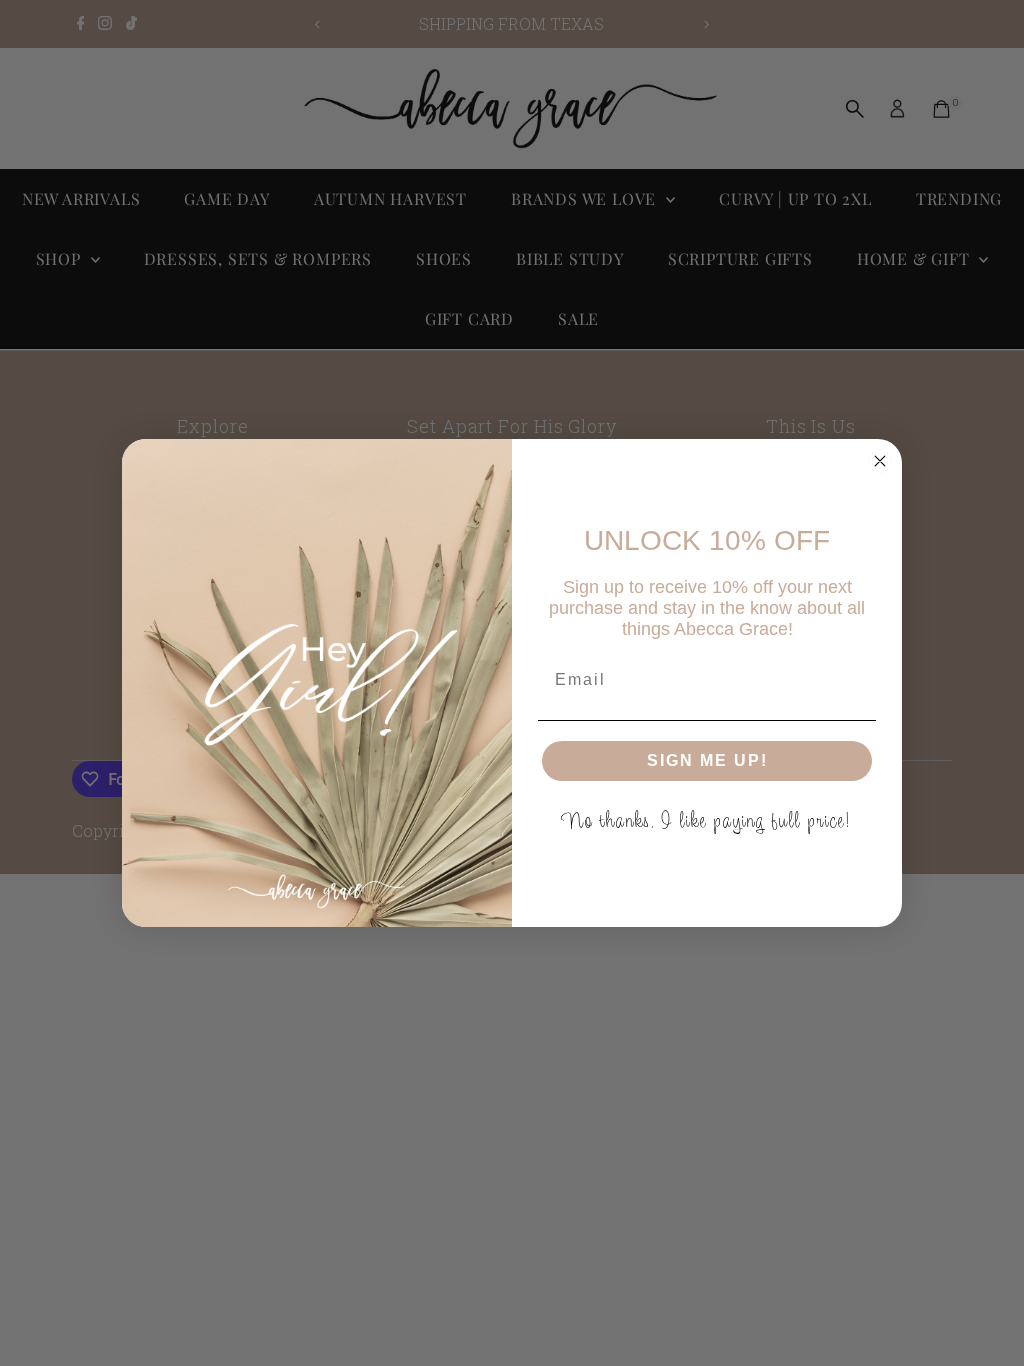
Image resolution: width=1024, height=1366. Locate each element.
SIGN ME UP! (707, 760)
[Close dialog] (880, 461)
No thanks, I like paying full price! (707, 820)
